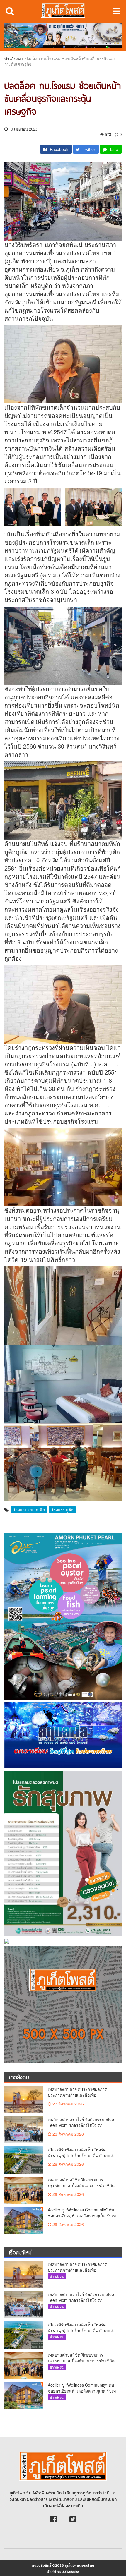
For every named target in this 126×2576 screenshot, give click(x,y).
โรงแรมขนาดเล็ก (29, 1510)
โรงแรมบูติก (62, 1510)
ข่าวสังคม (13, 58)
